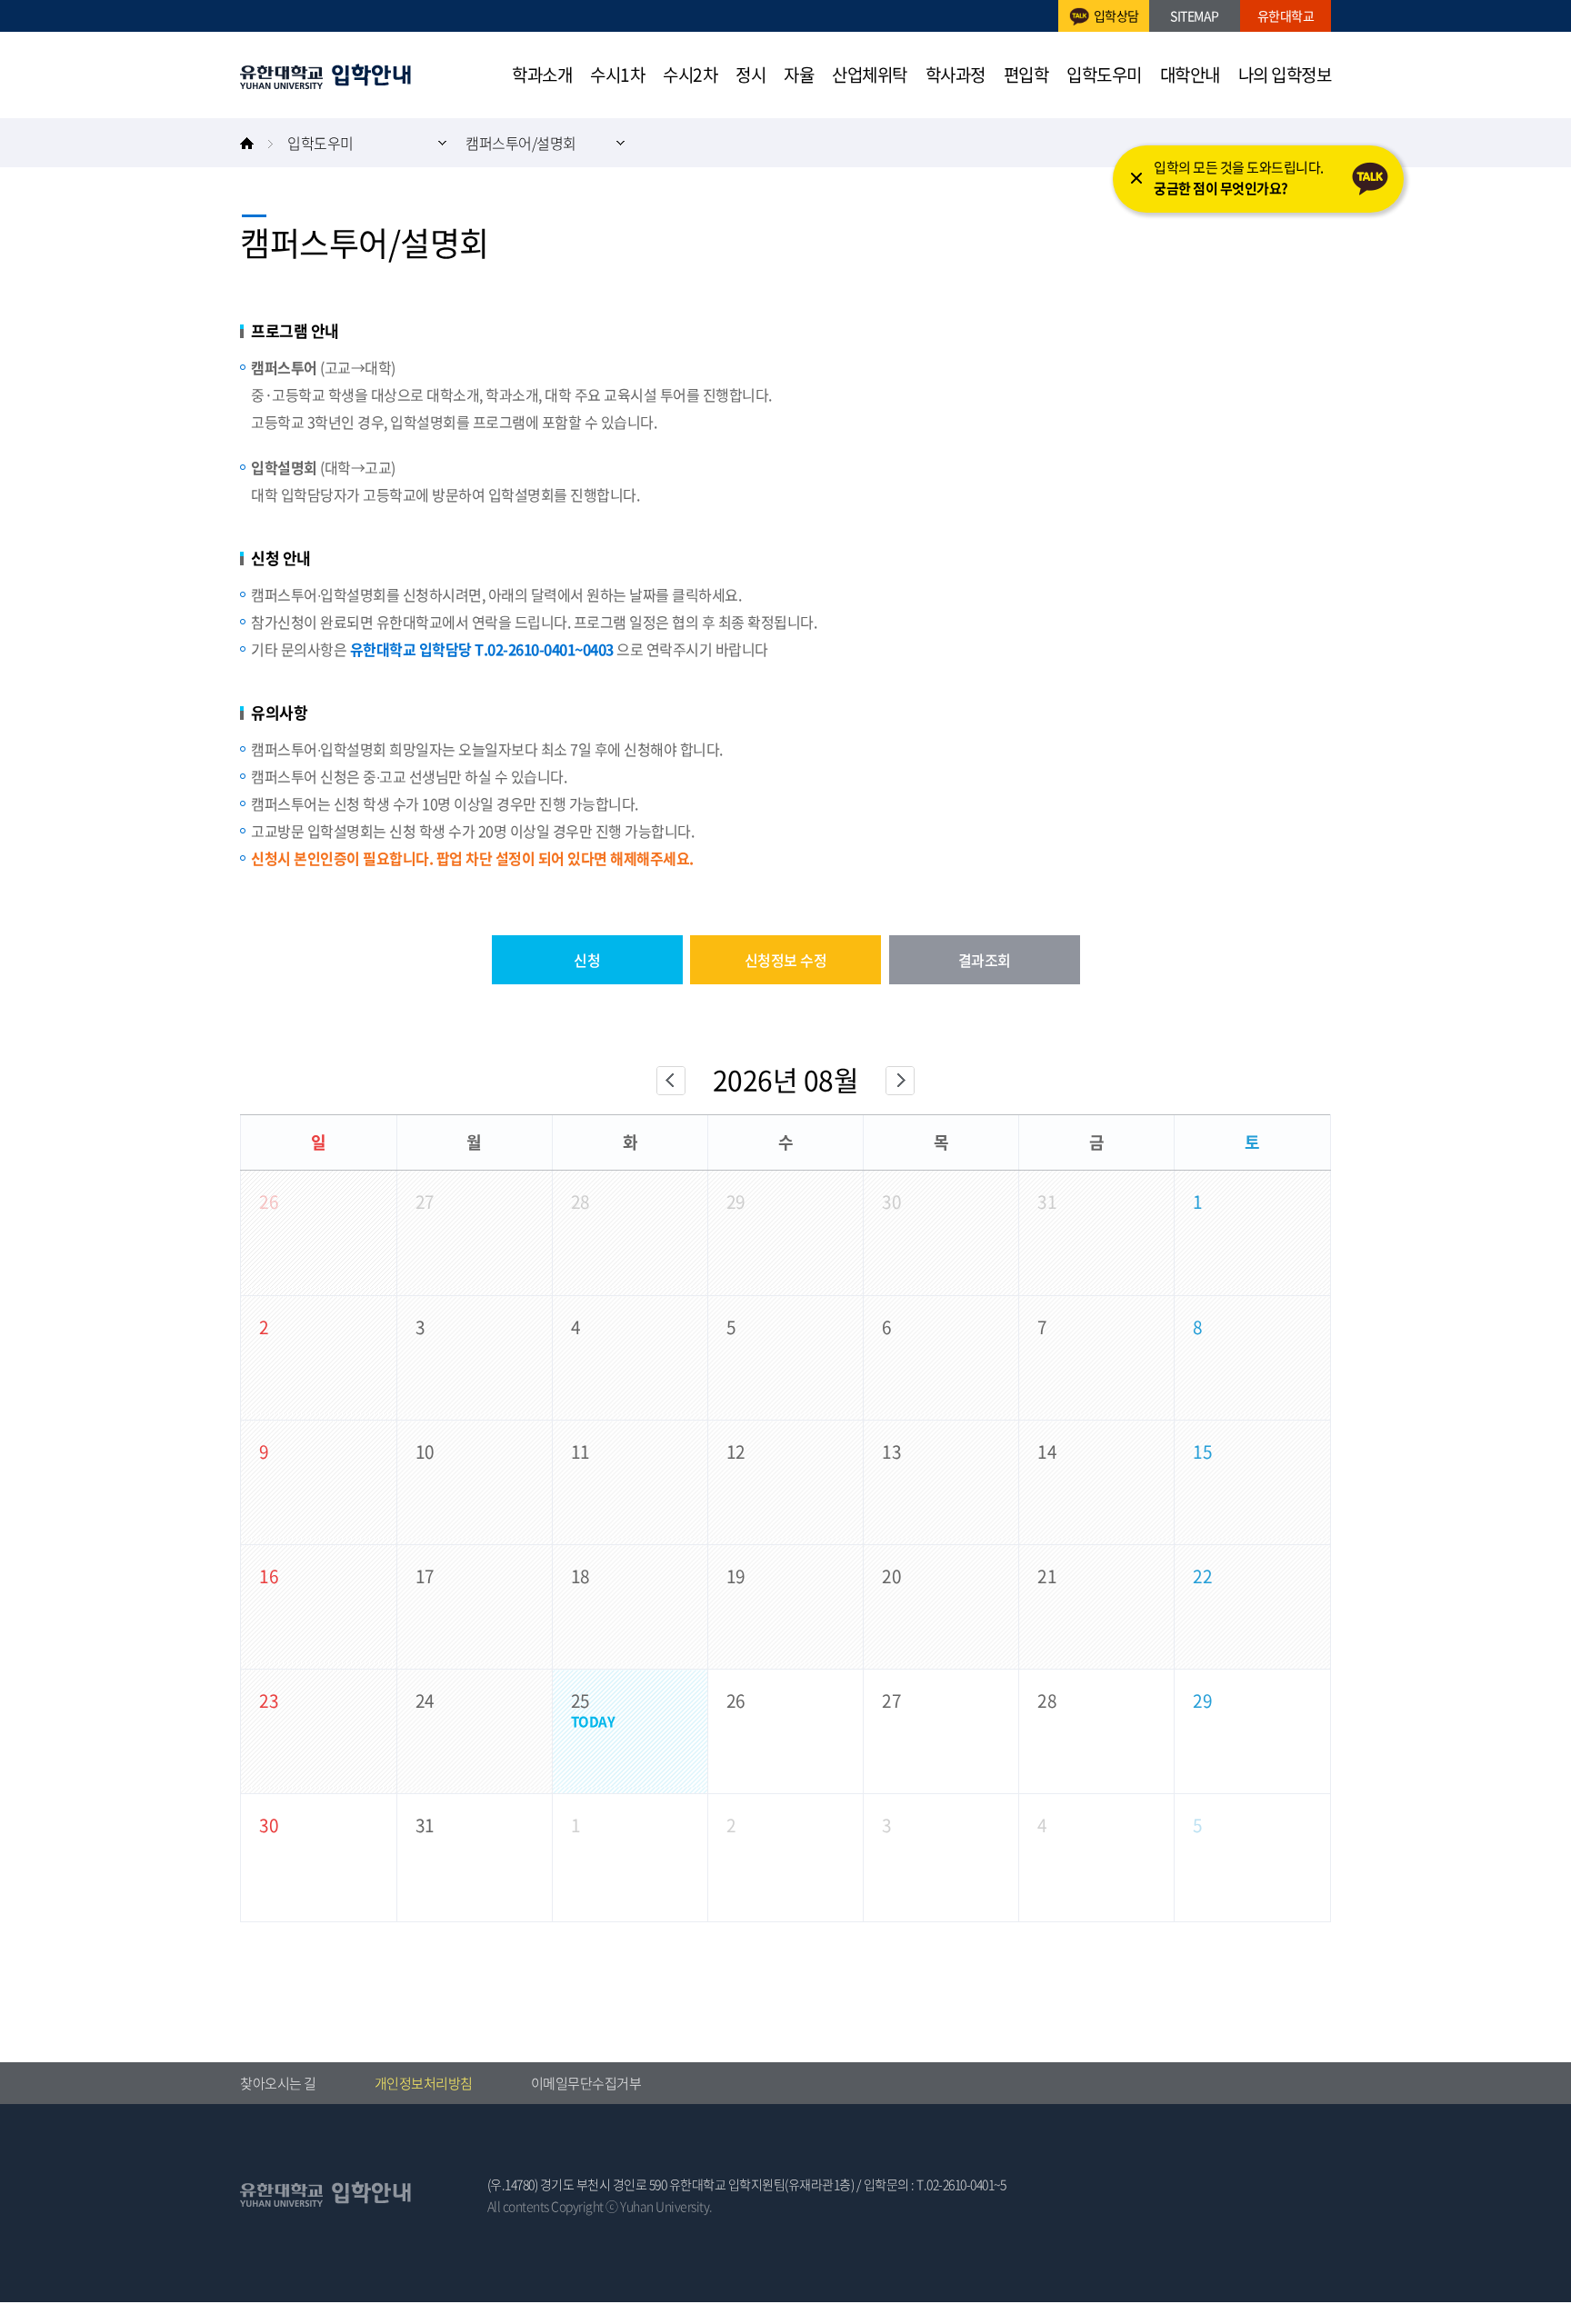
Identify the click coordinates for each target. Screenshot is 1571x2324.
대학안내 (1190, 75)
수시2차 (690, 75)
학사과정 (956, 75)
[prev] (671, 1081)
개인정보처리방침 (424, 2083)
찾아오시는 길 (278, 2083)
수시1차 (617, 75)
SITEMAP (1195, 15)
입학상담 (1116, 15)
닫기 (1136, 178)
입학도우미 (1104, 75)
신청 (587, 960)
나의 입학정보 (1285, 75)
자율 (799, 75)
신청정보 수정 (786, 960)
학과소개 (542, 75)
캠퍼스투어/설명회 (521, 143)
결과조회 (985, 960)
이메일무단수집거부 (586, 2083)
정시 (750, 75)
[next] (900, 1081)
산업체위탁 (870, 75)
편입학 (1026, 75)
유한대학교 (325, 76)
